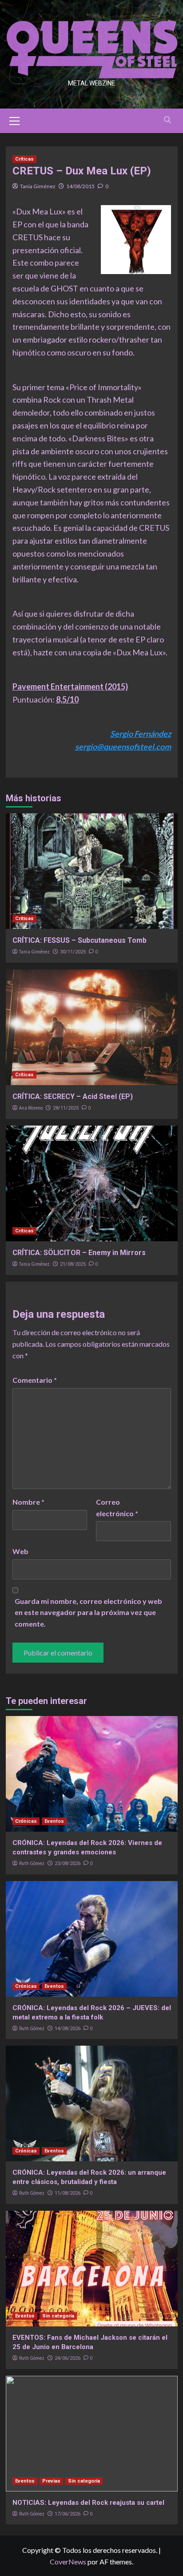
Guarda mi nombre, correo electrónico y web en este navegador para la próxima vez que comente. (88, 1612)
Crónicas (26, 1821)
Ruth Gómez (32, 1863)
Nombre (28, 1502)
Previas (51, 2481)
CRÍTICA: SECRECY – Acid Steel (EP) (73, 1096)
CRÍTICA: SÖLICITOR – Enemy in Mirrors (79, 1253)
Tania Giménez (38, 186)
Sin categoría (58, 2316)
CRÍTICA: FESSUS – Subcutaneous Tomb (80, 940)
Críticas (24, 159)
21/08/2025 (73, 1264)
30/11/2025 (73, 952)
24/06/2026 (68, 2358)
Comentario (35, 1380)
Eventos (54, 1821)
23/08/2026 (68, 1863)
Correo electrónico (117, 1508)
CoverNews (68, 2562)
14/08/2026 (68, 2029)
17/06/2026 (68, 2514)
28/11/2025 (66, 1108)
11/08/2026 (68, 2193)
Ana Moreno (31, 1108)
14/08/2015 (80, 186)
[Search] (168, 120)
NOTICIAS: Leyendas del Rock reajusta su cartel (88, 2503)
